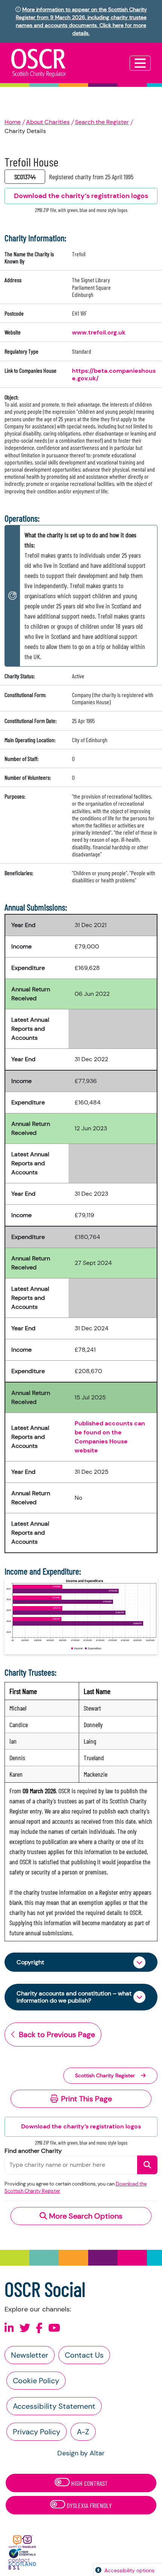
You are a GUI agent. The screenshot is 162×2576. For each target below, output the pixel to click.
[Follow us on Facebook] (39, 2328)
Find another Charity (33, 2151)
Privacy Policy (37, 2432)
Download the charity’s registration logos (81, 2126)
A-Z (83, 2432)
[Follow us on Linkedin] (9, 2328)
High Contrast (89, 2483)
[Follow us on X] (25, 2328)
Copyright (30, 1962)
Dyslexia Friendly (89, 2505)
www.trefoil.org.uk (99, 332)
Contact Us (84, 2355)
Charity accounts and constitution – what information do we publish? (74, 1997)
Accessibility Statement (54, 2406)
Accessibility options (129, 2570)
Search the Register (102, 122)
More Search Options (85, 2216)
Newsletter (30, 2355)
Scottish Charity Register (105, 2075)
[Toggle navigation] (140, 63)
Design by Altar (81, 2453)
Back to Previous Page (57, 2034)
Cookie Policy (36, 2381)
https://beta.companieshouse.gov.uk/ (114, 374)
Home (13, 122)
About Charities (48, 122)
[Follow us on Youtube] (54, 2328)
